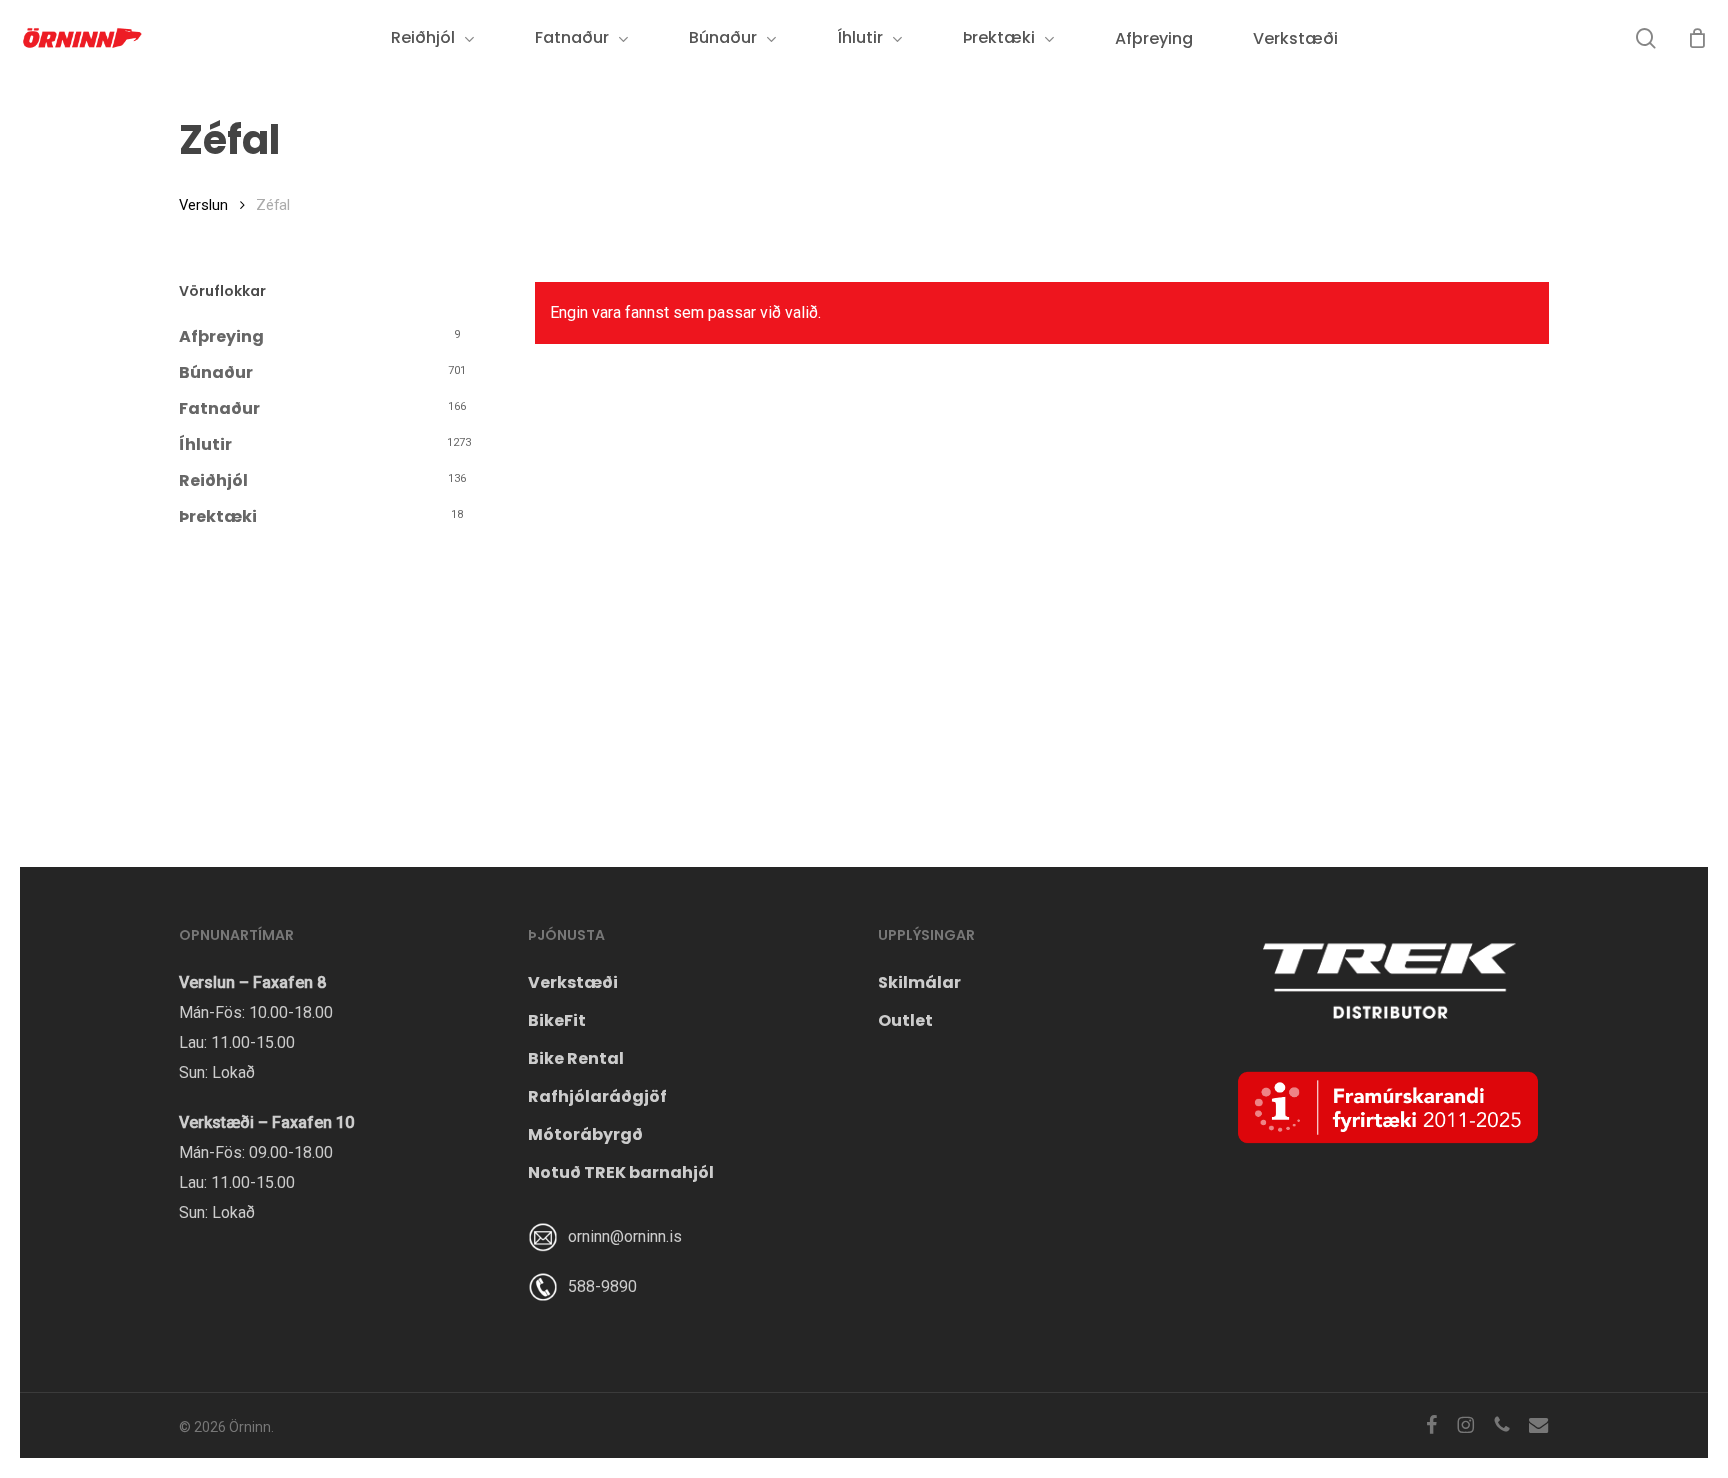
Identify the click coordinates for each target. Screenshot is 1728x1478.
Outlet (905, 1020)
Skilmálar (919, 982)
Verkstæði (573, 982)
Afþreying (221, 336)
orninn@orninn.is (625, 1236)
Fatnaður (219, 408)
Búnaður (216, 372)
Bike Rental (576, 1058)
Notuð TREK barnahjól (621, 1172)
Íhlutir (205, 444)
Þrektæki (218, 516)
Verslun (203, 205)
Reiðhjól (213, 480)
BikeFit (557, 1020)
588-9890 (602, 1286)
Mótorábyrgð (585, 1134)
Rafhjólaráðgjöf (597, 1096)
